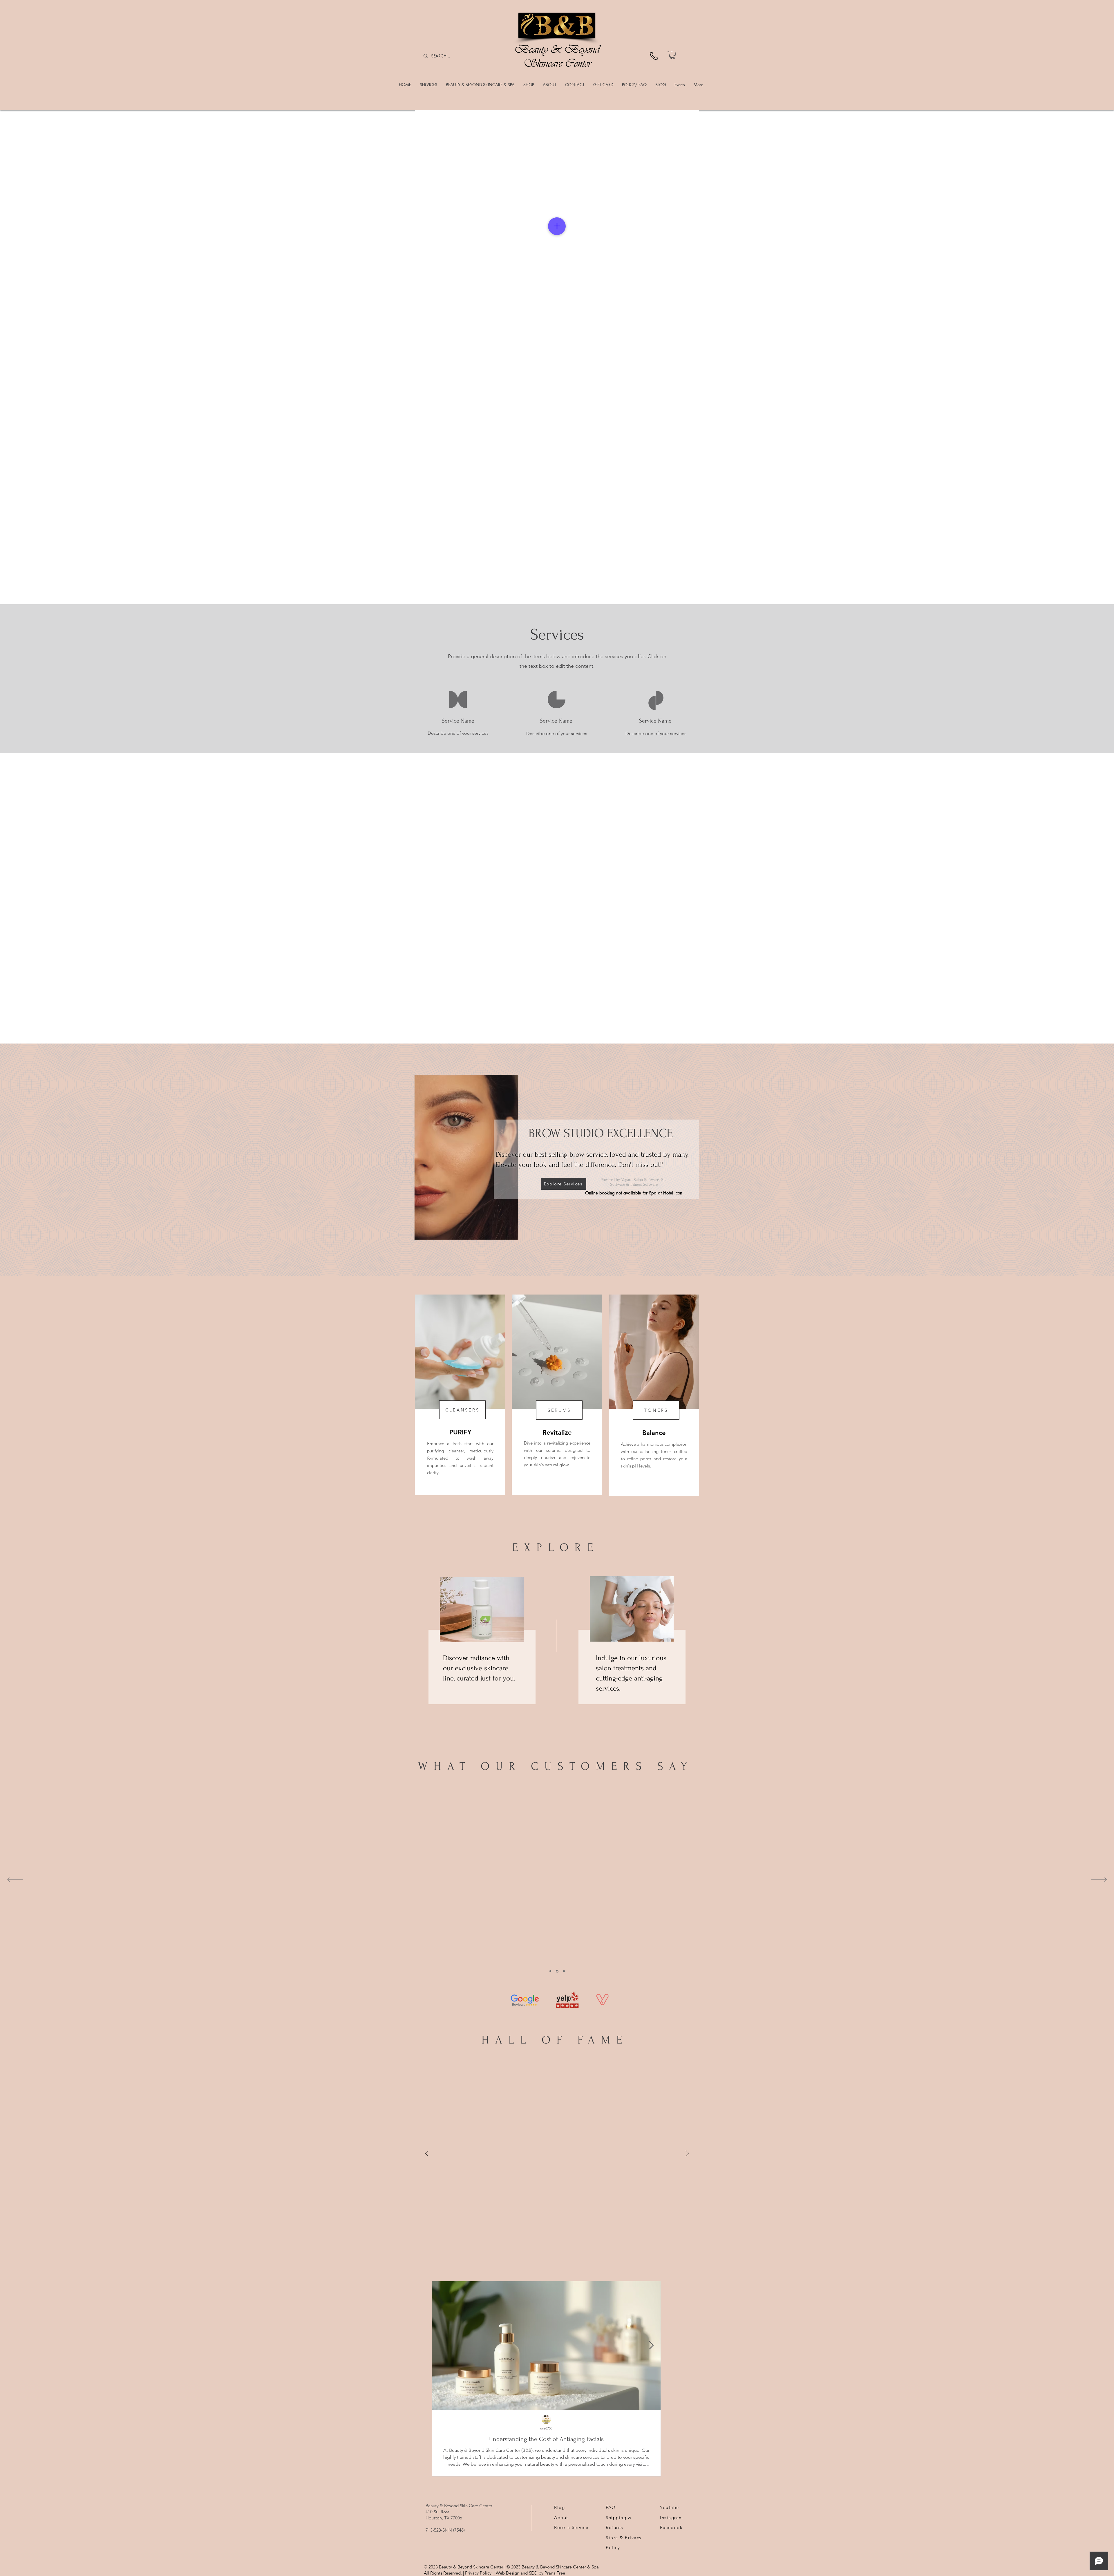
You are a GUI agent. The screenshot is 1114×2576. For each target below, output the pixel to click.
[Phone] (654, 56)
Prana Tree (555, 2573)
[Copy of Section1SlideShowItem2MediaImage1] (564, 1971)
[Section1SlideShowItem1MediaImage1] (557, 1971)
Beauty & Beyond (557, 49)
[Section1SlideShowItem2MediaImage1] (550, 1971)
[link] (672, 55)
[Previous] (33, 226)
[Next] (1081, 226)
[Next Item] (651, 2345)
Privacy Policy (479, 2573)
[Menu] (557, 226)
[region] (460, 1395)
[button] (428, 85)
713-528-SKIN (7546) (445, 2530)
